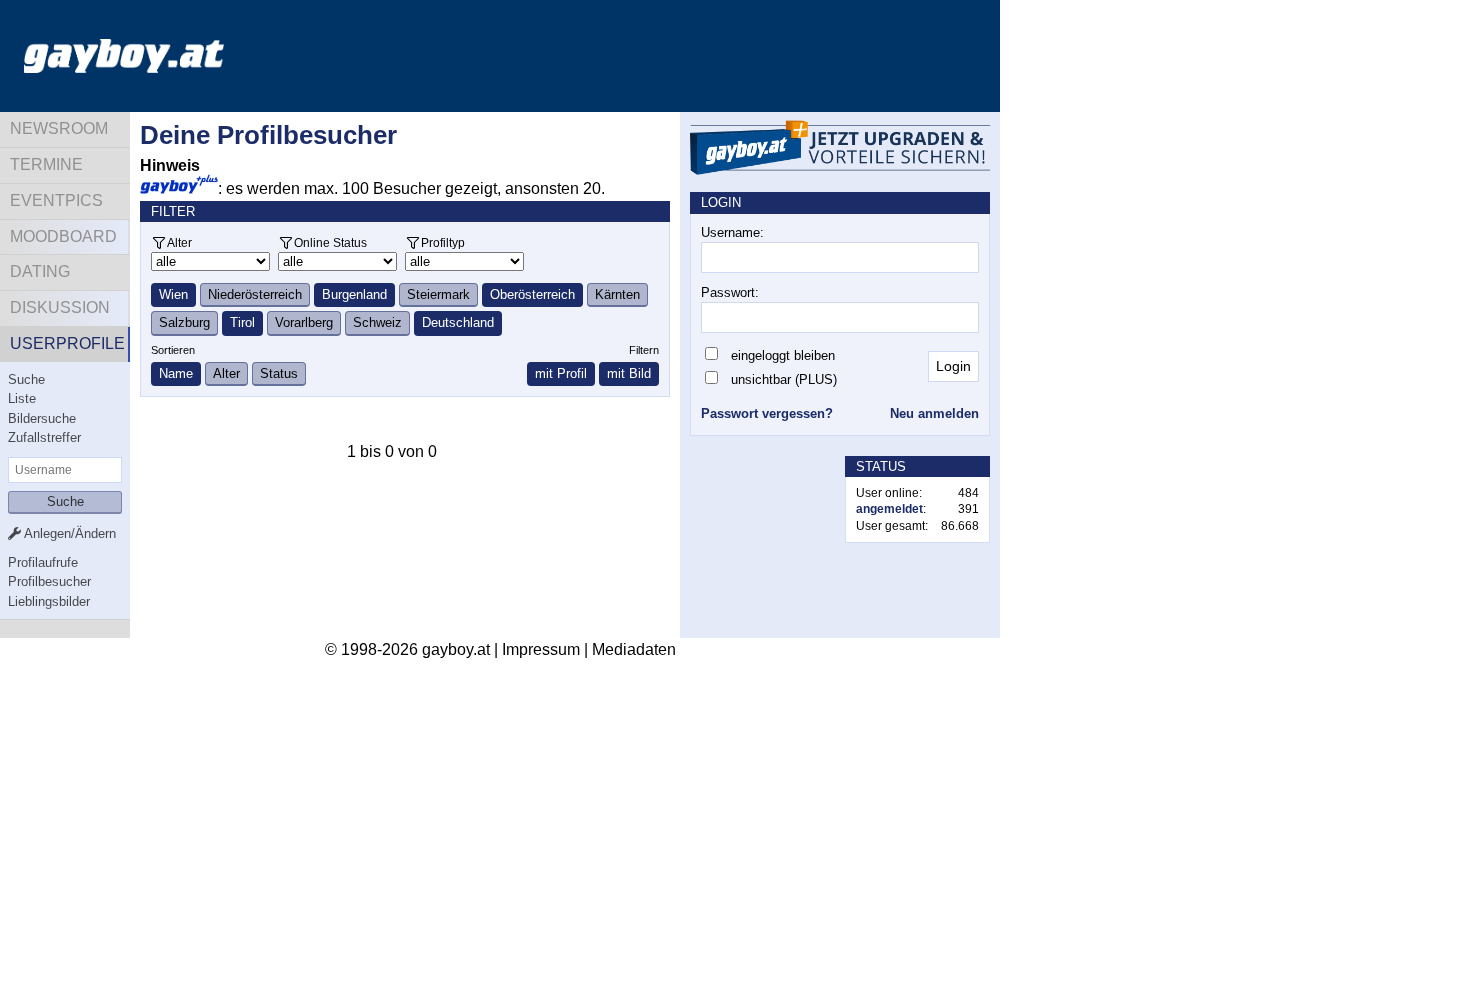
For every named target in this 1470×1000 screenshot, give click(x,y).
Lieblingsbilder (49, 601)
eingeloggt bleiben (783, 355)
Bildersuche (42, 418)
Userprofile (67, 343)
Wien (173, 294)
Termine (46, 164)
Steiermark (438, 294)
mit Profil (561, 373)
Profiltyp (443, 242)
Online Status (330, 242)
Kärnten (617, 294)
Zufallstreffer (44, 437)
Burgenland (354, 294)
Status (279, 373)
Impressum (541, 649)
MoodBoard (63, 236)
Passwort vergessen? (767, 413)
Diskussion (60, 307)
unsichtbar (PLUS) (784, 379)
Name (176, 373)
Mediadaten (634, 649)
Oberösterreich (532, 294)
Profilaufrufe (43, 562)
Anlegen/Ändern (68, 533)
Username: (732, 232)
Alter (179, 242)
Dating (40, 271)
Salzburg (184, 322)
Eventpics (56, 200)
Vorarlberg (304, 322)
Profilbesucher (49, 581)
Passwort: (730, 292)
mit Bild (629, 373)
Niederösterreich (255, 294)
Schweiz (377, 322)
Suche (26, 379)
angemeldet (889, 509)
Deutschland (458, 322)
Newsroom (59, 128)
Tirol (242, 322)
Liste (22, 398)
